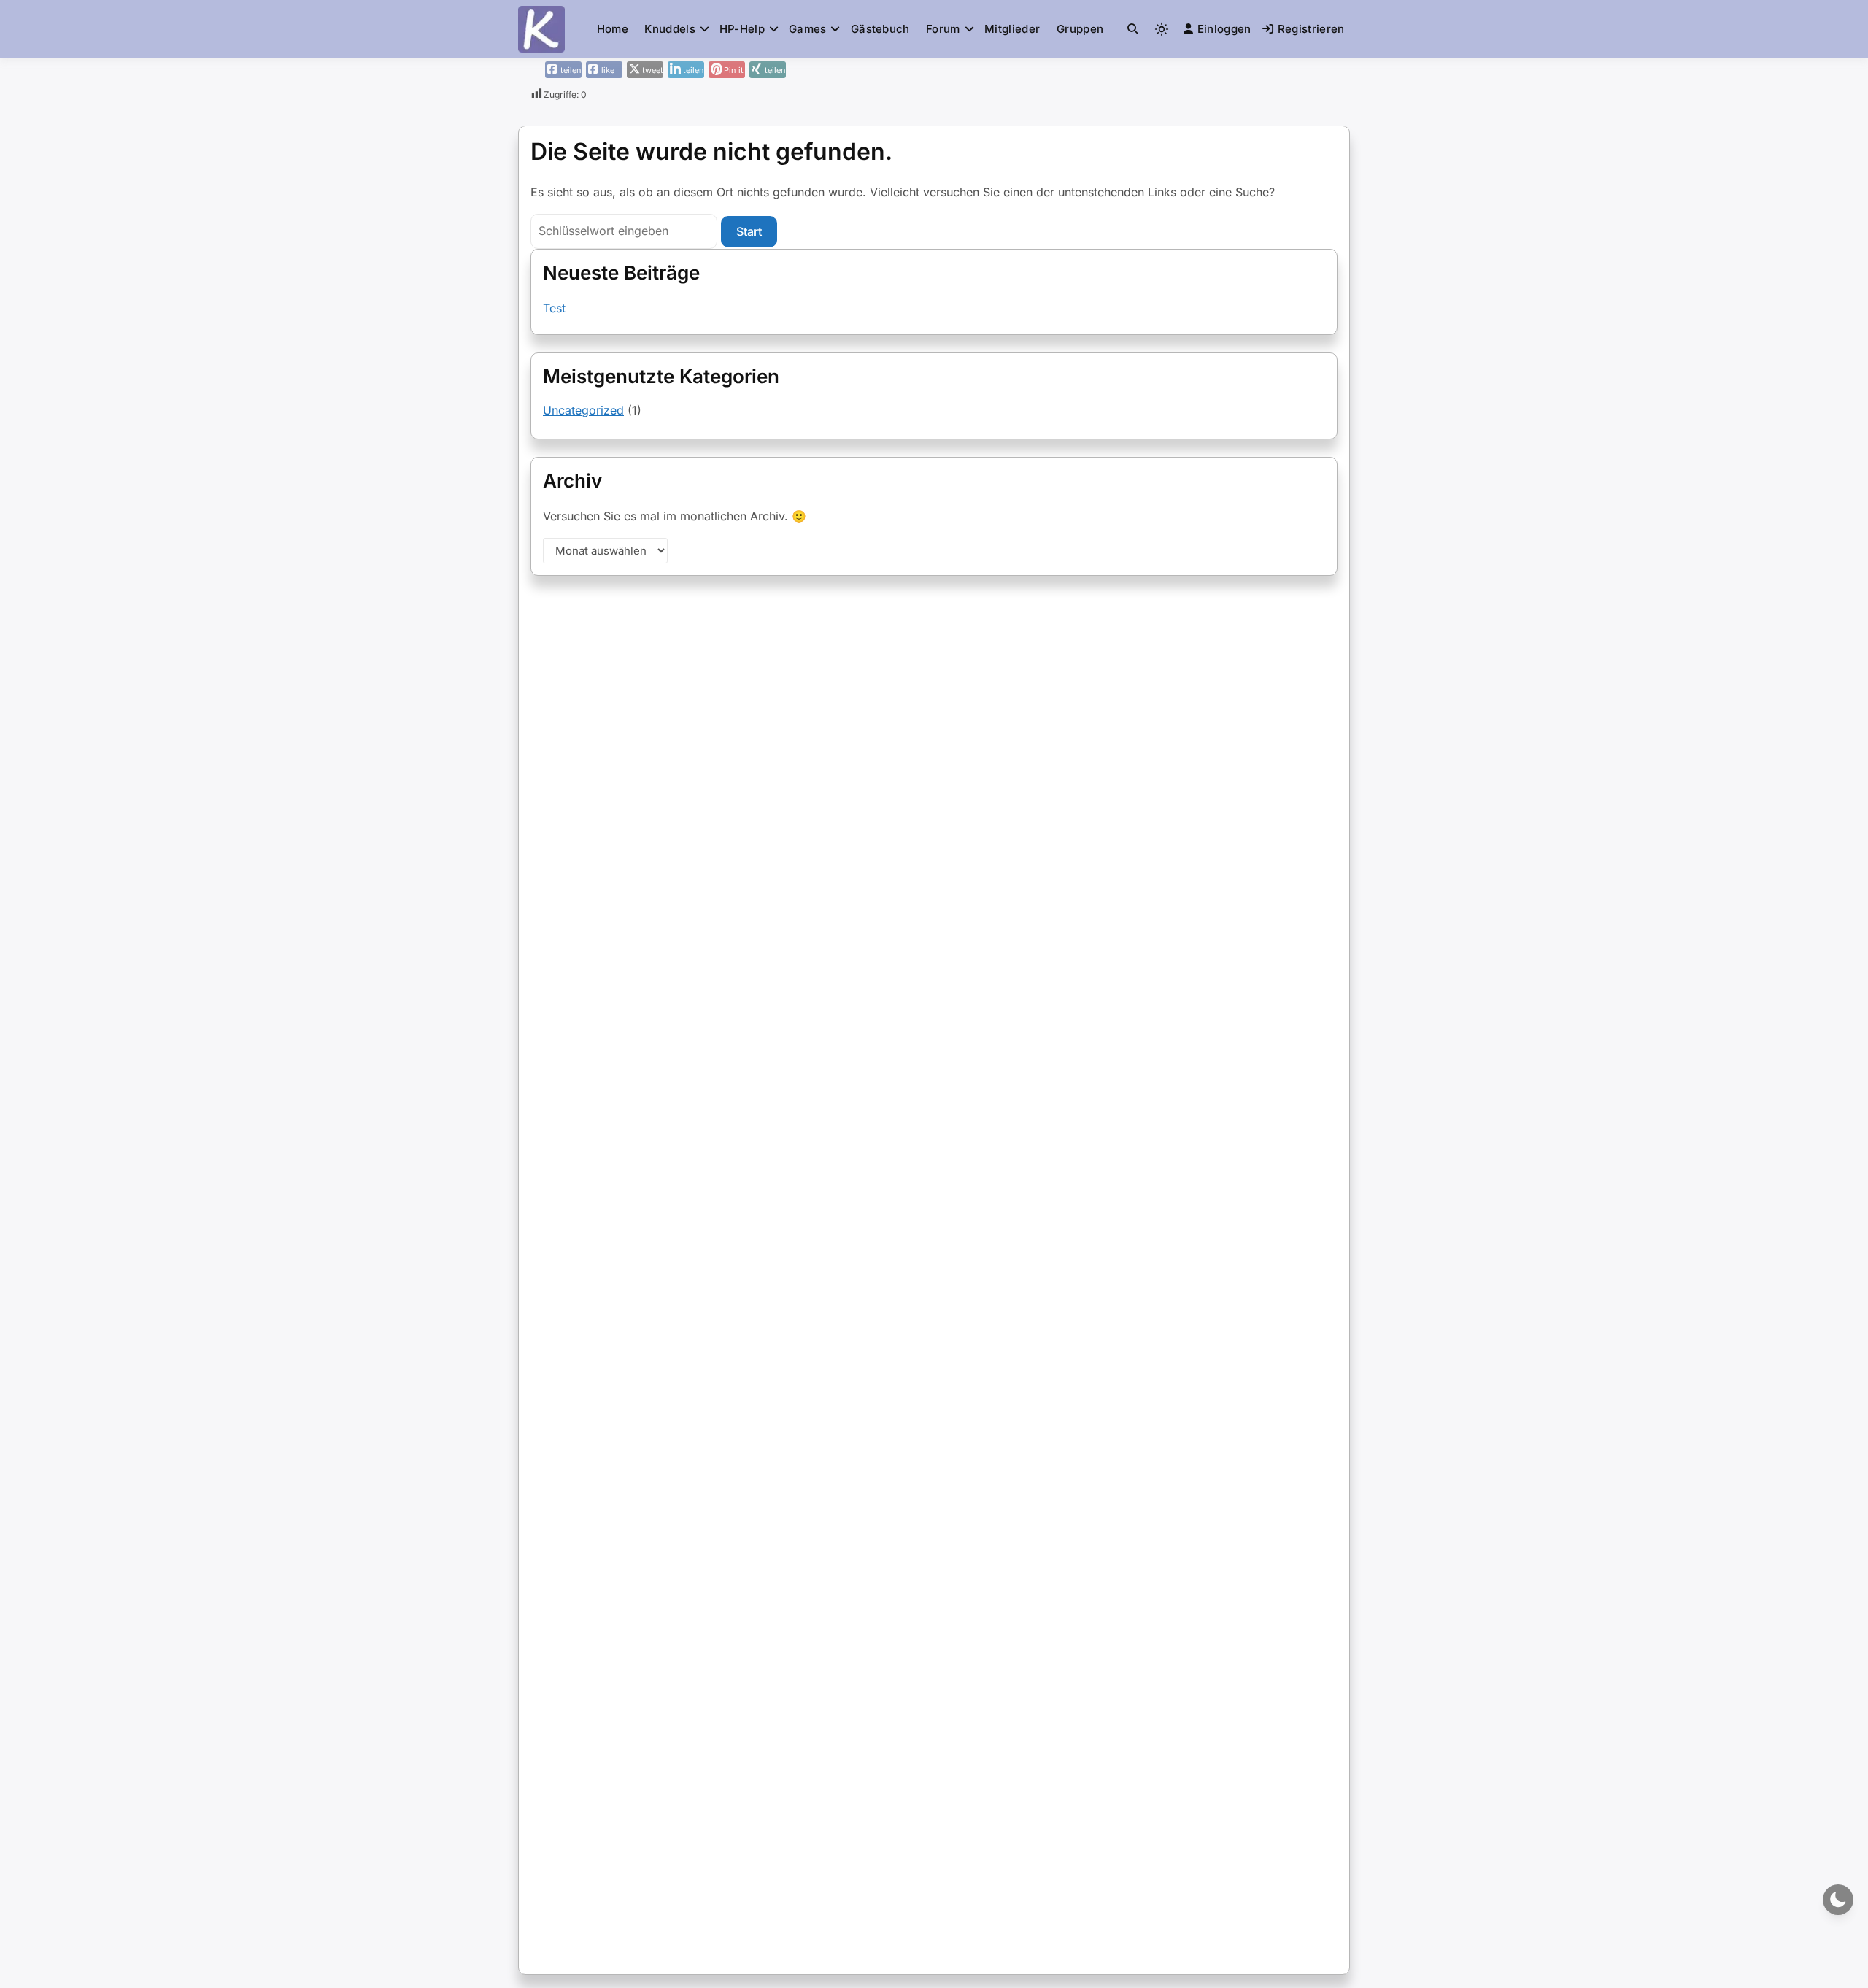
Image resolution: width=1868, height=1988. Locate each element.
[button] (1133, 29)
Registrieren (1311, 29)
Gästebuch (880, 29)
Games (808, 29)
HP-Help (742, 29)
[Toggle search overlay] (1133, 29)
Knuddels (669, 29)
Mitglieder (1012, 29)
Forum (943, 29)
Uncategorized (583, 410)
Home (613, 29)
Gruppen (1080, 29)
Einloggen (1224, 29)
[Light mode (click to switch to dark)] (1162, 29)
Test (554, 308)
